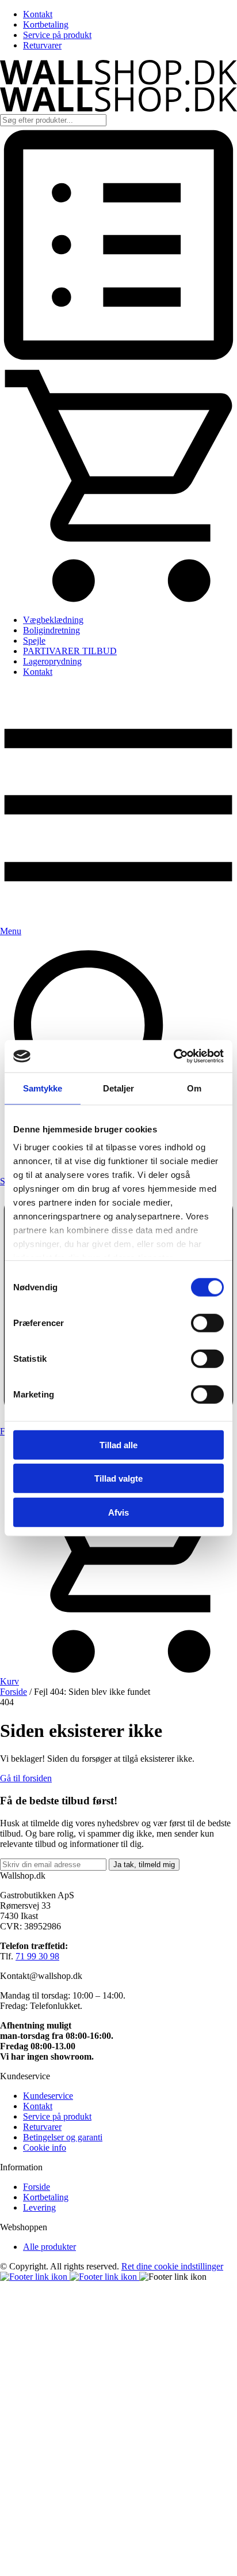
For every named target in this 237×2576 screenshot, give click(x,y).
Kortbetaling (46, 24)
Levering (39, 2207)
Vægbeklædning (53, 620)
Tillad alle (118, 1444)
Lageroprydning (52, 661)
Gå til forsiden (26, 1778)
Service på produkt (57, 35)
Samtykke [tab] (43, 1088)
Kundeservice (48, 2096)
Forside (14, 1692)
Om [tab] (194, 1088)
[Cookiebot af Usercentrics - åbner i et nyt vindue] (173, 1056)
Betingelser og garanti (63, 2137)
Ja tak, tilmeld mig (144, 1865)
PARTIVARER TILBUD (70, 651)
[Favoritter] (118, 360)
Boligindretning (51, 630)
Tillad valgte (118, 1478)
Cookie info (45, 2148)
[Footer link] (35, 2277)
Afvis (118, 1512)
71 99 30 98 (37, 1956)
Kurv (9, 1681)
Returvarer (42, 45)
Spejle (34, 641)
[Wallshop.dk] (118, 82)
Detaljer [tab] (119, 1088)
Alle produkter (49, 2247)
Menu (11, 931)
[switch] (207, 1323)
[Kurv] (118, 600)
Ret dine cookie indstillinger (172, 2266)
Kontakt (38, 14)
